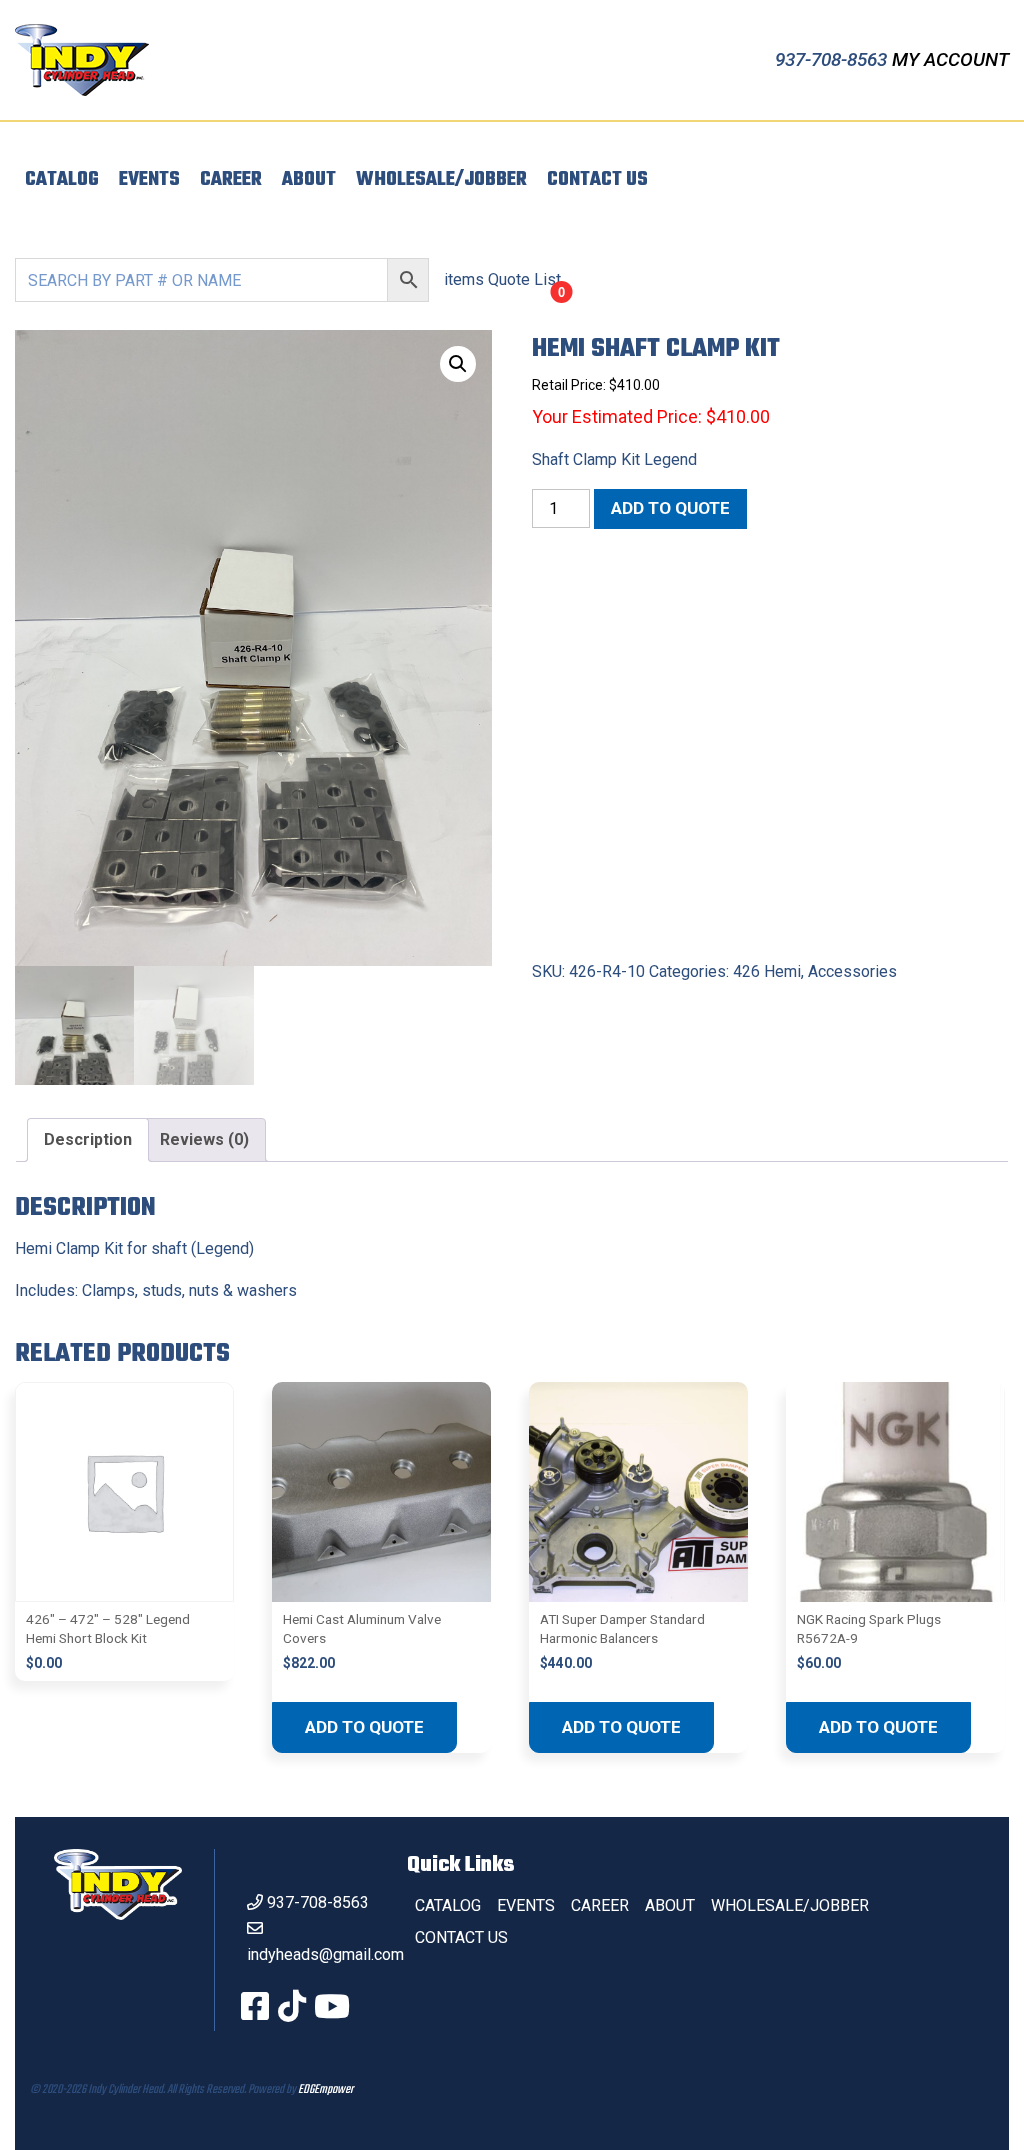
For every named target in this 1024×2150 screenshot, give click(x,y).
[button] (458, 364)
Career (231, 180)
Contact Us (597, 180)
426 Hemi (767, 971)
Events (149, 180)
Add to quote (670, 508)
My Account (950, 59)
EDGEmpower (325, 2090)
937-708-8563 (833, 59)
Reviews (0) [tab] (204, 1139)
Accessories (852, 971)
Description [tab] (88, 1139)
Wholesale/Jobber (441, 180)
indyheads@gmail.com (325, 1954)
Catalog (62, 180)
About (309, 180)
